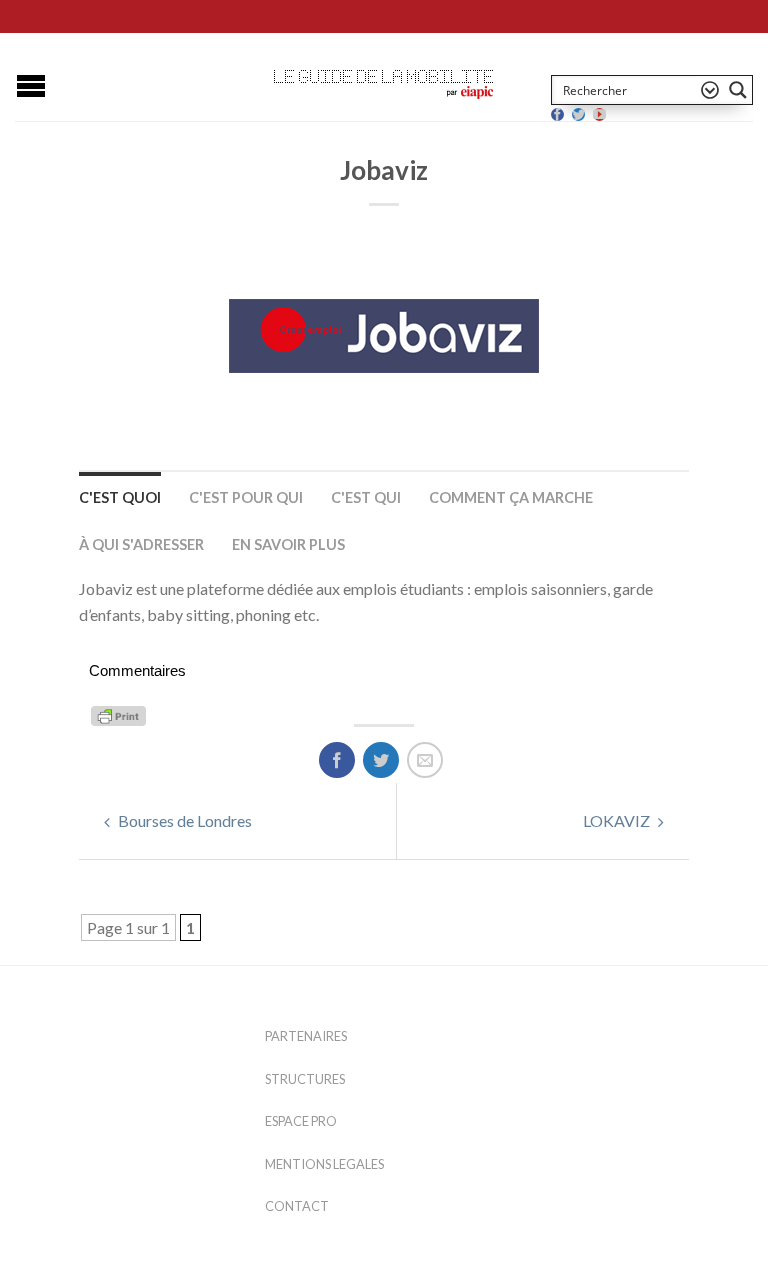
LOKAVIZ (618, 820)
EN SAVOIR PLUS (288, 544)
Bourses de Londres (183, 820)
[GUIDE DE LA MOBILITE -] (384, 76)
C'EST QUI (366, 497)
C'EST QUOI (120, 497)
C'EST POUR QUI (246, 497)
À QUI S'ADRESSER (141, 544)
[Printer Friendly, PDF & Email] (121, 714)
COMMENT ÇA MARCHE (511, 497)
